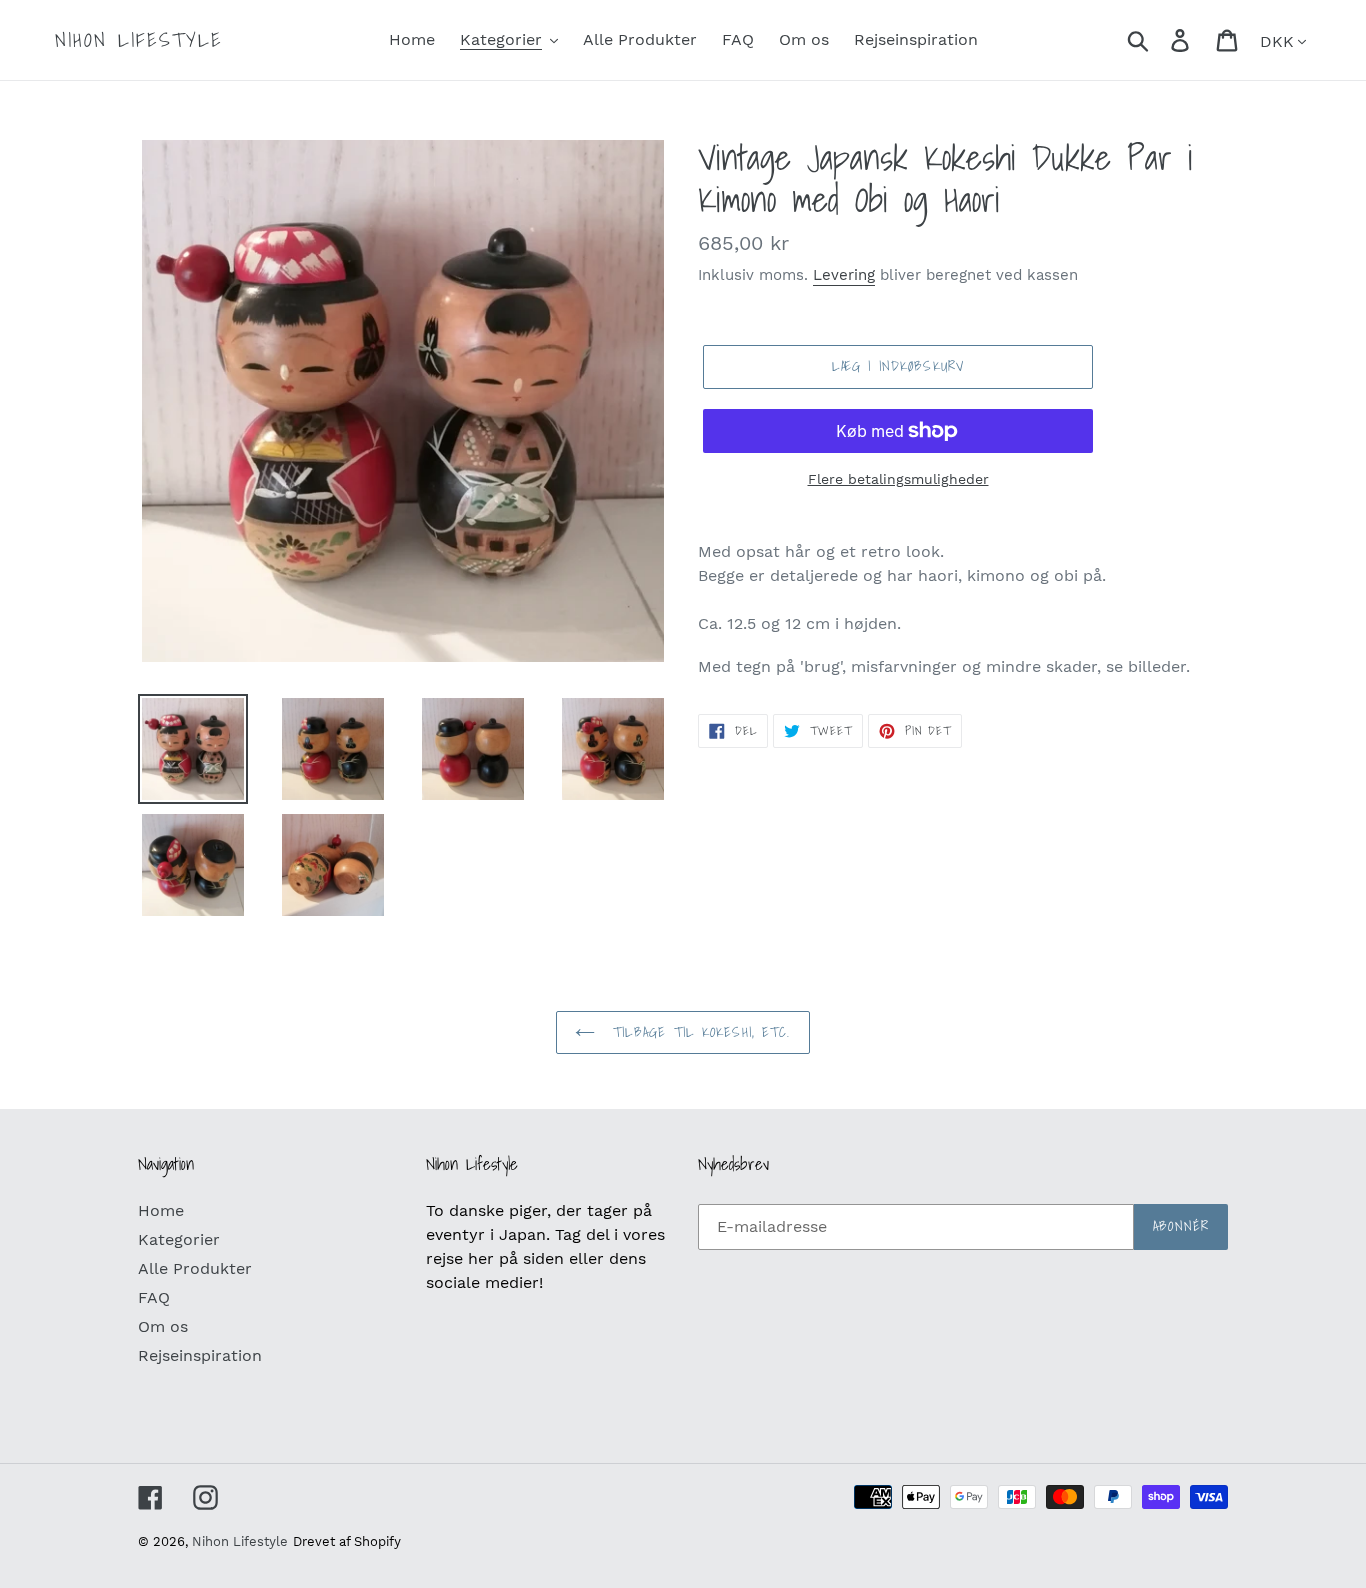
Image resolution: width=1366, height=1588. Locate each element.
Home (161, 1210)
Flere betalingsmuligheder (898, 479)
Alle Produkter (195, 1268)
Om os (163, 1326)
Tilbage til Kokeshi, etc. (697, 1032)
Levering (844, 275)
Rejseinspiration (200, 1355)
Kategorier (179, 1239)
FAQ (154, 1297)
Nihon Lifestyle (139, 40)
